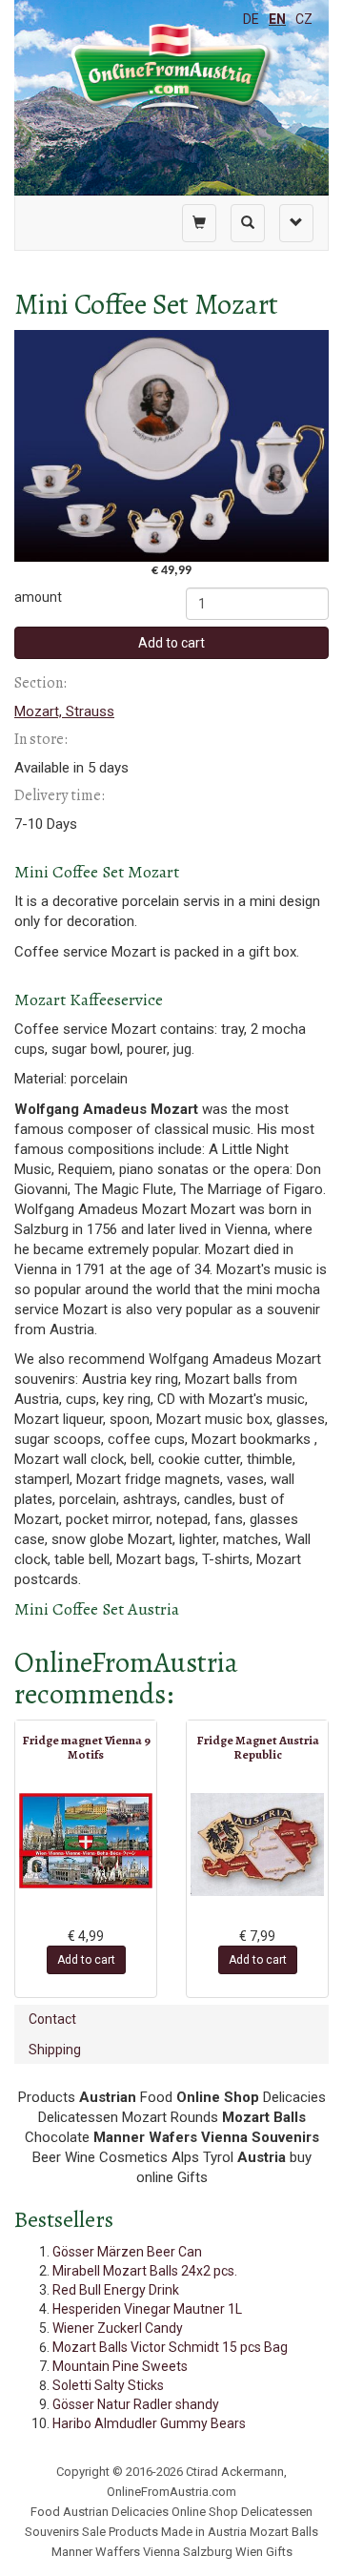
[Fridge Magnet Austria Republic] (257, 1844)
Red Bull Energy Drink (116, 2290)
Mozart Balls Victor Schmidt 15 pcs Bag (170, 2347)
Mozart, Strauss (64, 711)
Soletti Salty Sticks (108, 2385)
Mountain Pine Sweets (120, 2366)
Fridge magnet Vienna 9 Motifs (86, 1747)
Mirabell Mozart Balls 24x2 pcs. (145, 2271)
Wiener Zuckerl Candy (118, 2328)
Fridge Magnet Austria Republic (258, 1747)
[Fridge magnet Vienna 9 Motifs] (86, 1841)
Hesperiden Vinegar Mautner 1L (147, 2309)
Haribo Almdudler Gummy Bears (149, 2423)
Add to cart (171, 643)
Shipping (55, 2050)
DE (251, 19)
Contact (52, 2019)
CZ (304, 19)
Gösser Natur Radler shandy (136, 2404)
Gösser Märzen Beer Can (127, 2252)
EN (277, 19)
